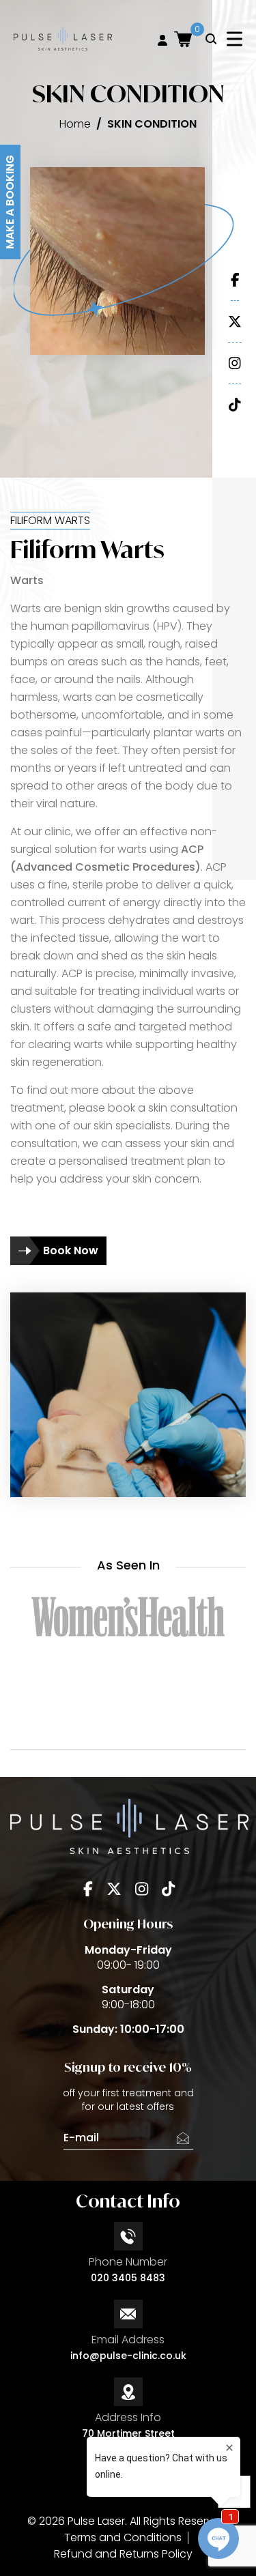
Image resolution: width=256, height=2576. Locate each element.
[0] (183, 39)
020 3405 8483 (128, 2278)
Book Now (71, 1250)
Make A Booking (10, 202)
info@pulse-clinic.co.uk (128, 2356)
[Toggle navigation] (234, 39)
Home (75, 124)
